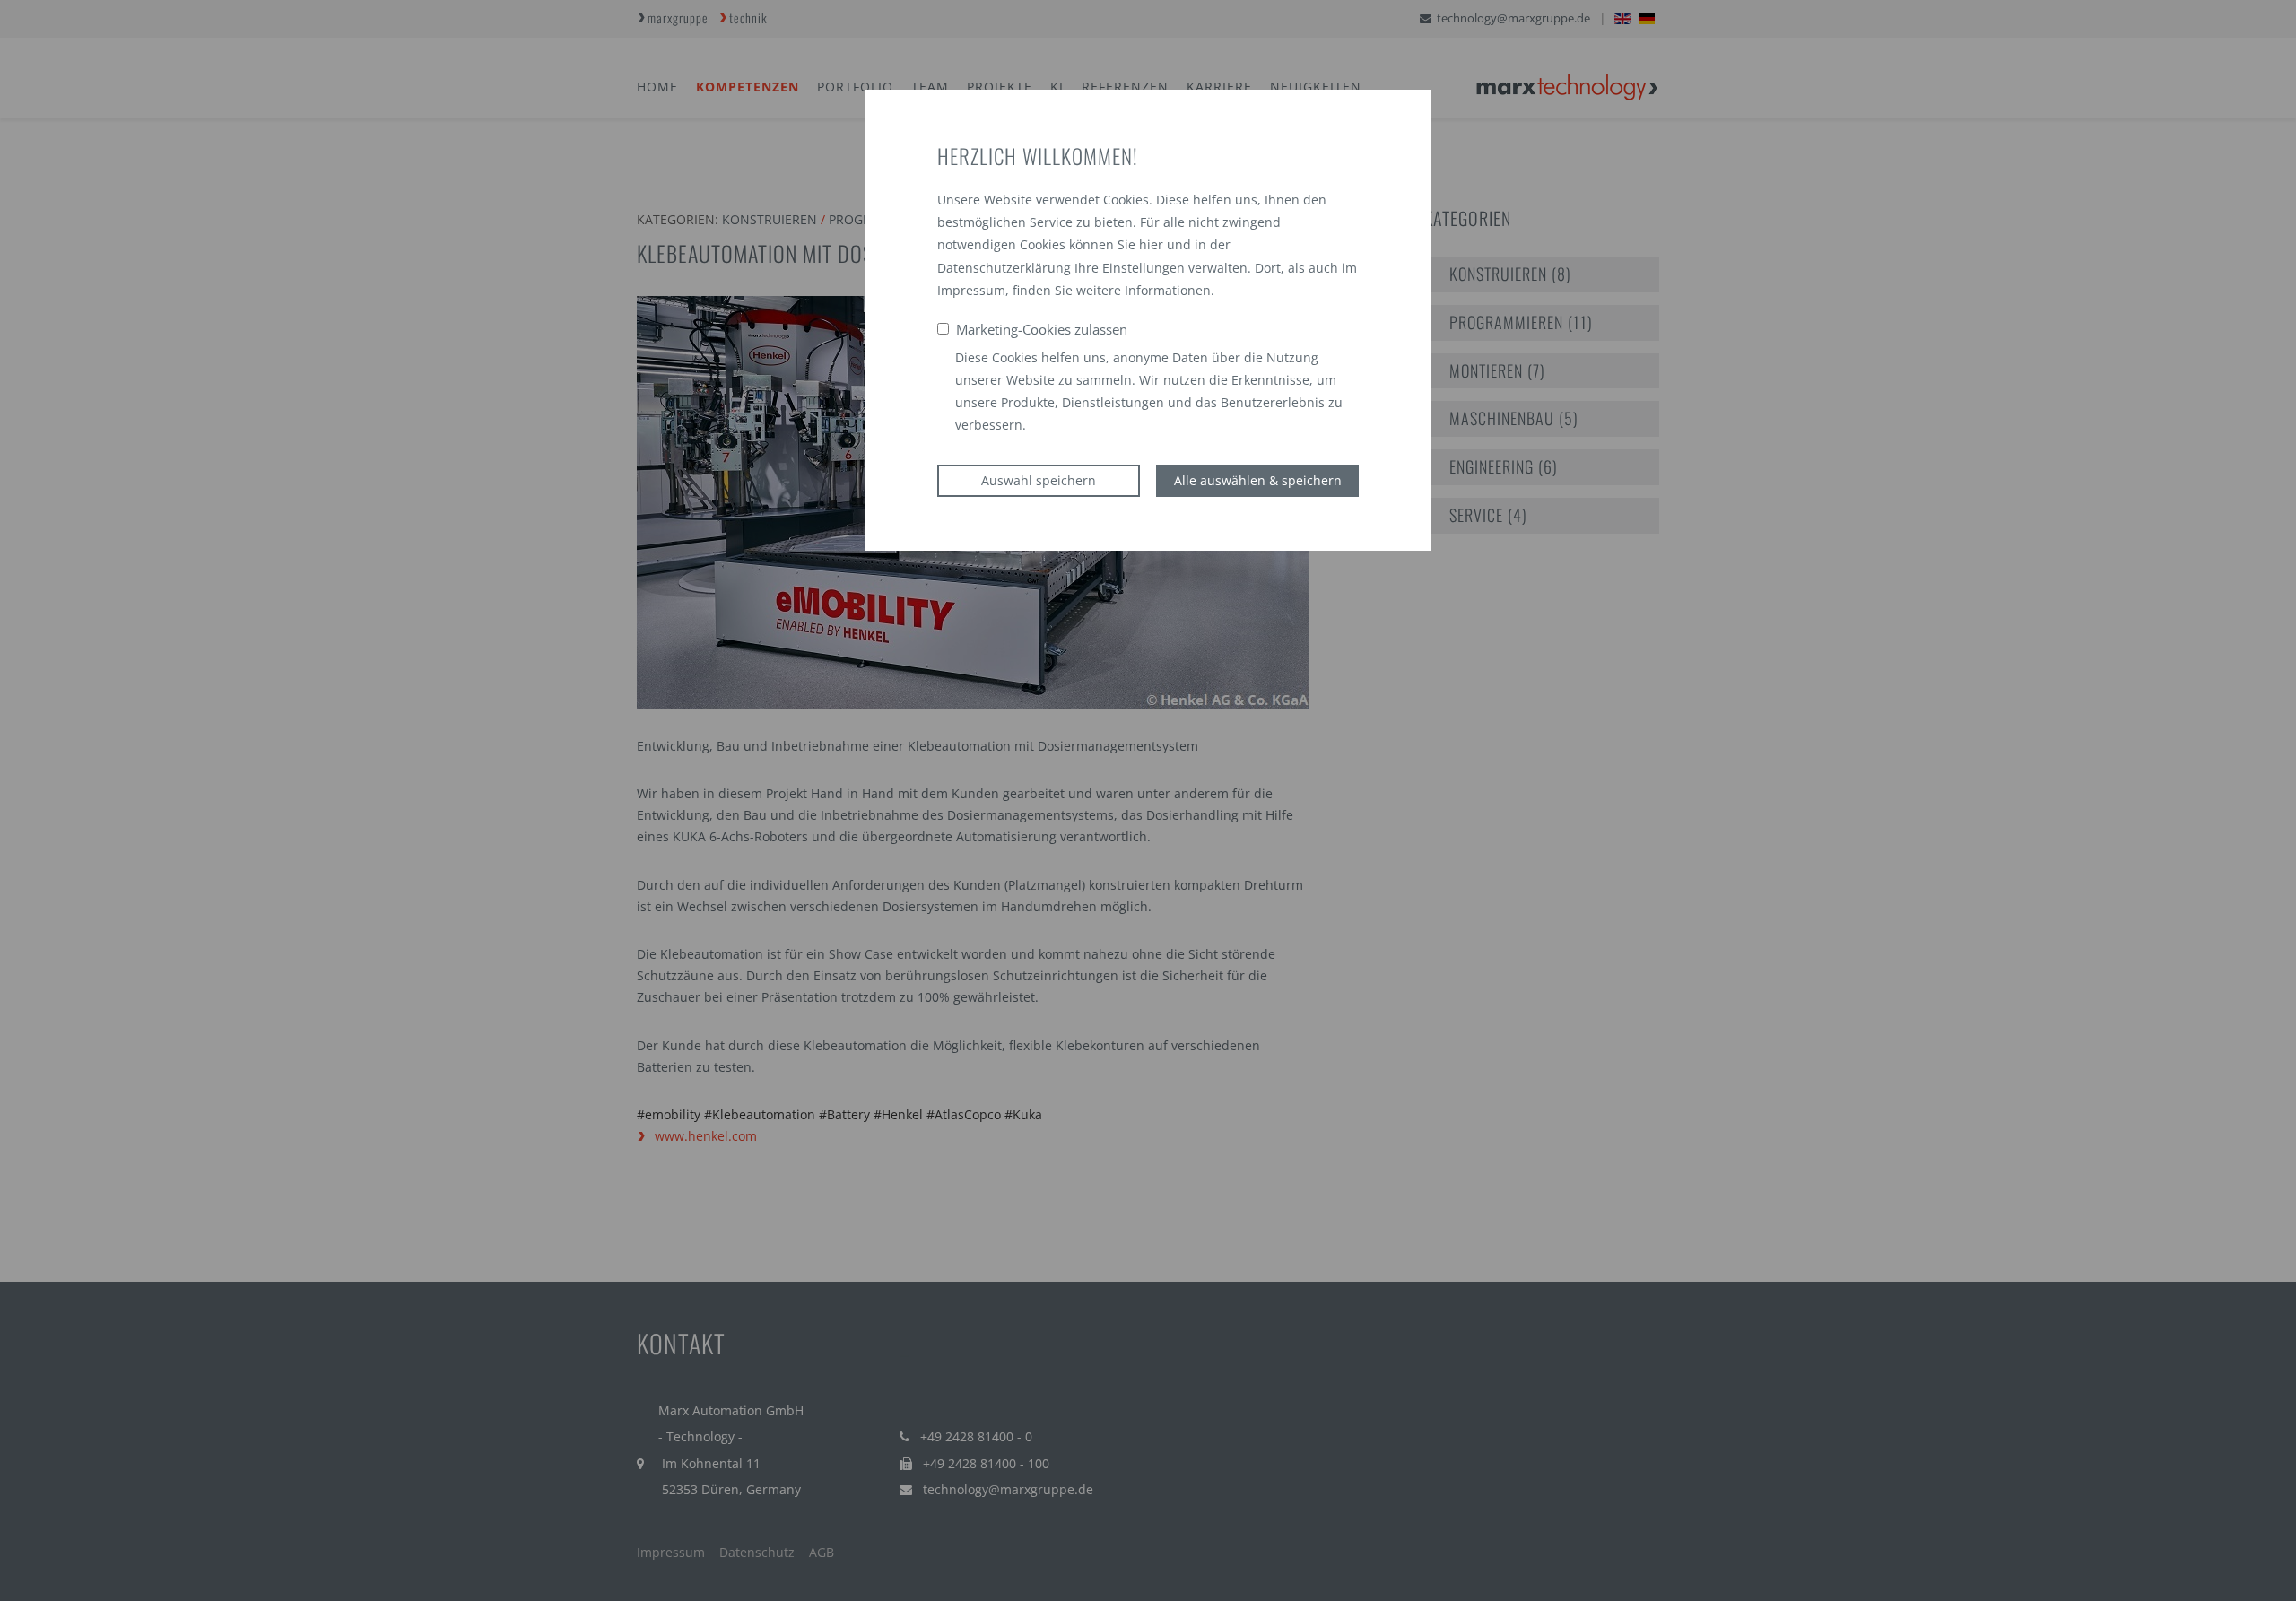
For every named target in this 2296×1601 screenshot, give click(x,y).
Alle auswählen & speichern (1258, 480)
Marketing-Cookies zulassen (1042, 329)
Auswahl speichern (1039, 480)
